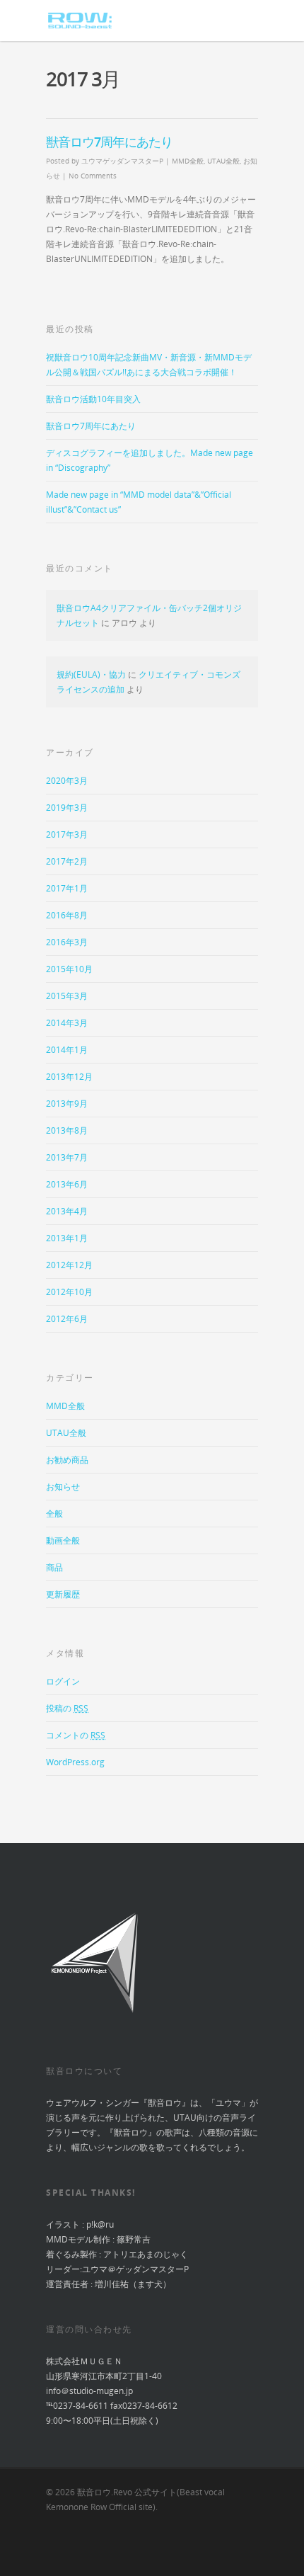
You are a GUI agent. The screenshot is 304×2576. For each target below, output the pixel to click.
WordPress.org (75, 1762)
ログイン (63, 1681)
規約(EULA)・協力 (91, 674)
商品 (54, 1567)
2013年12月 (69, 1077)
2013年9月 (67, 1104)
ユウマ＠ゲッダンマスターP (135, 2269)
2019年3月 (67, 808)
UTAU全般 (223, 161)
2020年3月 (67, 781)
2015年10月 (69, 969)
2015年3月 (67, 996)
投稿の (67, 1708)
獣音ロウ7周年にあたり (109, 142)
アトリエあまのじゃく (146, 2254)
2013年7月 (67, 1157)
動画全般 (63, 1540)
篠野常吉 (134, 2239)
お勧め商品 (67, 1460)
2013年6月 (67, 1184)
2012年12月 (69, 1265)
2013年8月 (67, 1130)
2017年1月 (67, 888)
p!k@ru (100, 2224)
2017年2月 (67, 861)
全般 (54, 1514)
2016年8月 (67, 915)
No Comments (93, 176)
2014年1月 (67, 1050)
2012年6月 (67, 1319)
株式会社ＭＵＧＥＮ (84, 2361)
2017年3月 (67, 834)
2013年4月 (67, 1211)
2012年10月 (69, 1292)
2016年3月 (67, 942)
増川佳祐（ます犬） (133, 2284)
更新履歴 (63, 1594)
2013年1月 (67, 1238)
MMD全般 (188, 161)
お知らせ (63, 1487)
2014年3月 (67, 1023)
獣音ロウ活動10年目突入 (93, 399)
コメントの (76, 1735)
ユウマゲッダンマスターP (122, 161)
